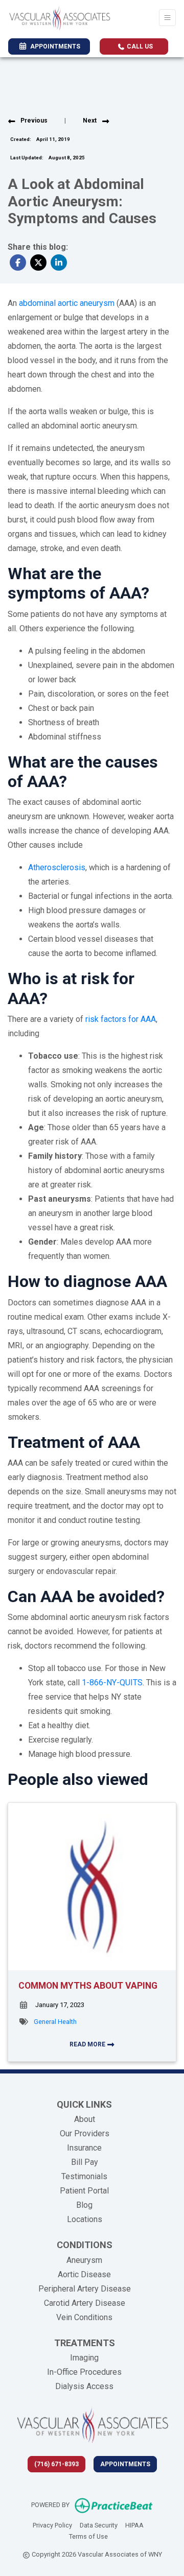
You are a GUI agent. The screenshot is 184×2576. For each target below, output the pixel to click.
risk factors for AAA (121, 1019)
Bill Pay (85, 2162)
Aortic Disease (84, 2274)
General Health (55, 2022)
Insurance (84, 2148)
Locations (85, 2219)
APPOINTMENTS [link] (54, 46)
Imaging (84, 2358)
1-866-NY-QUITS (112, 1683)
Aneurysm (84, 2260)
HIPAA (134, 2525)
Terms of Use (88, 2536)
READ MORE (88, 2044)
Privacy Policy (52, 2525)
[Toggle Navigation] (167, 18)
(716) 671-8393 (56, 2464)
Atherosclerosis (57, 867)
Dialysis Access (84, 2386)
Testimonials (84, 2176)
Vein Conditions (84, 2317)
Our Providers (85, 2133)
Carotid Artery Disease (85, 2303)
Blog (84, 2205)
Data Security (99, 2525)
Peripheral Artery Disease (85, 2289)
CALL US (139, 46)
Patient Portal (84, 2191)
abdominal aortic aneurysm (67, 303)
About (85, 2119)
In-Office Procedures (84, 2372)
